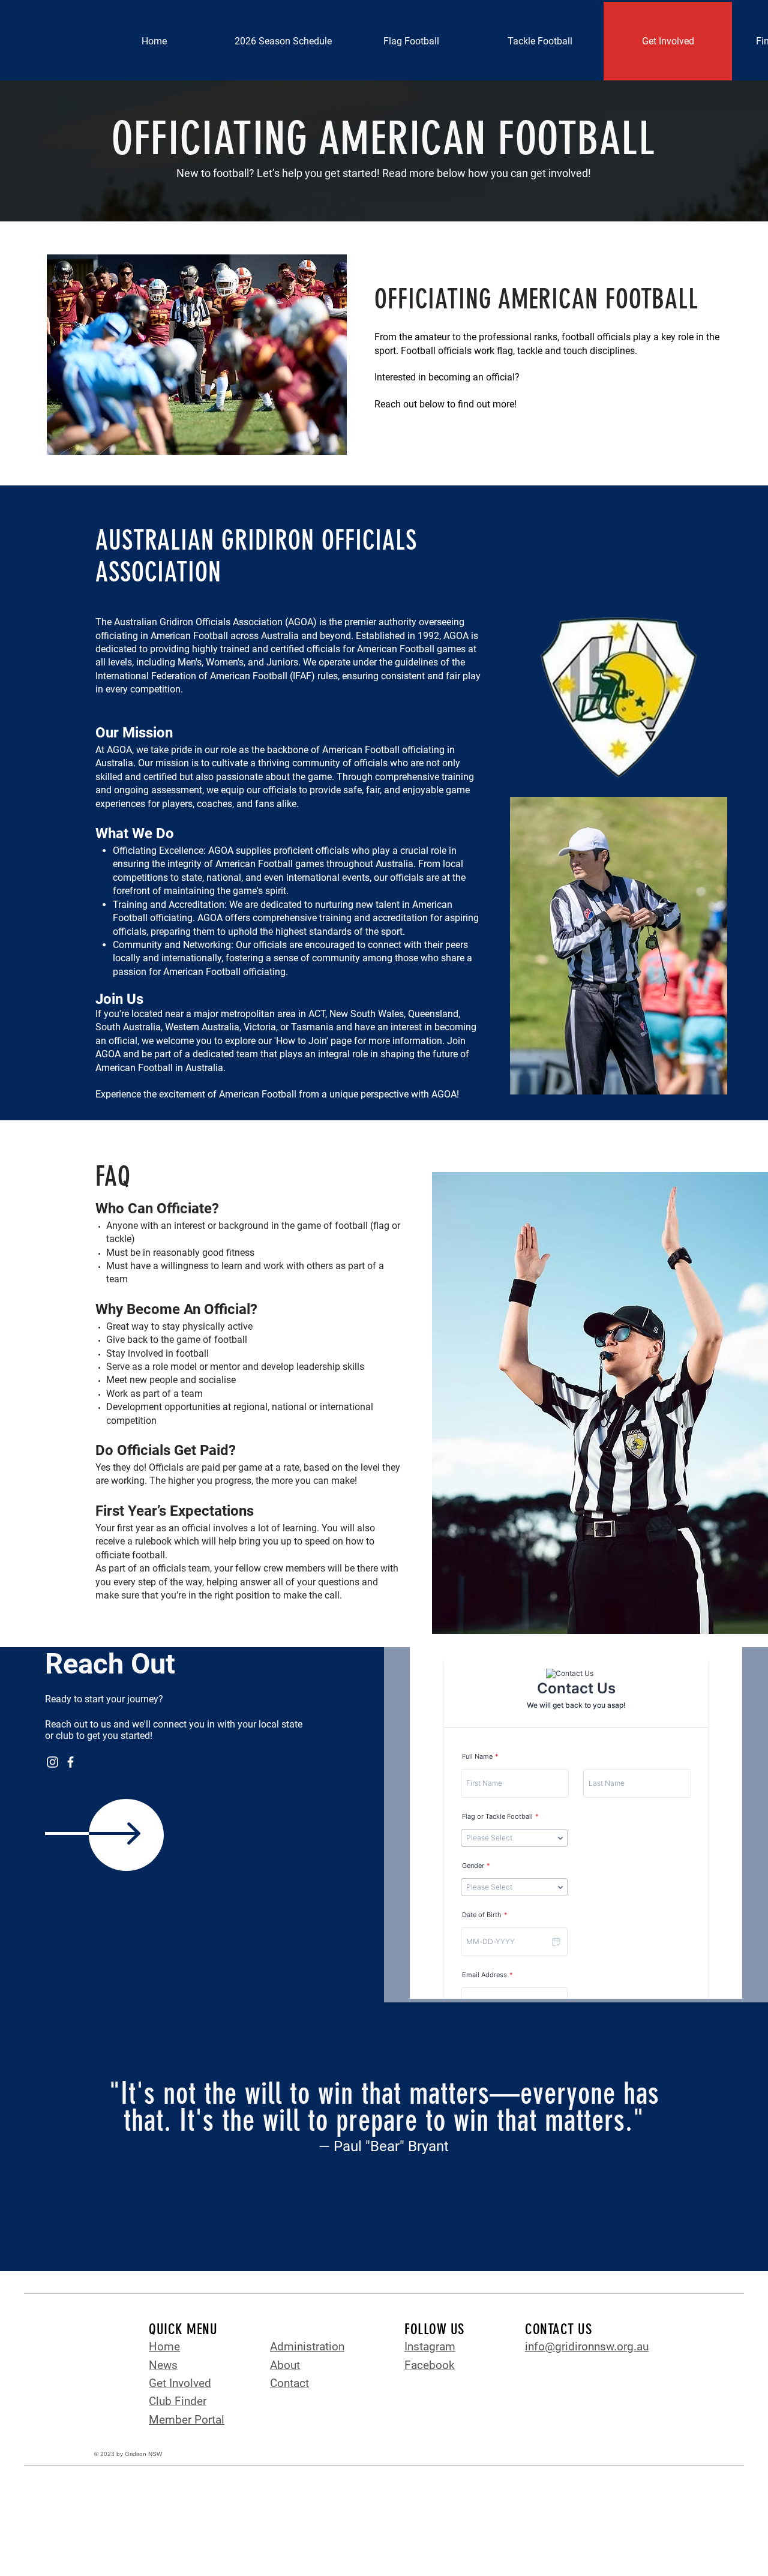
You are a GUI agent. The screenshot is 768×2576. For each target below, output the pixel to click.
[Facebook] (70, 1762)
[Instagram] (52, 1762)
